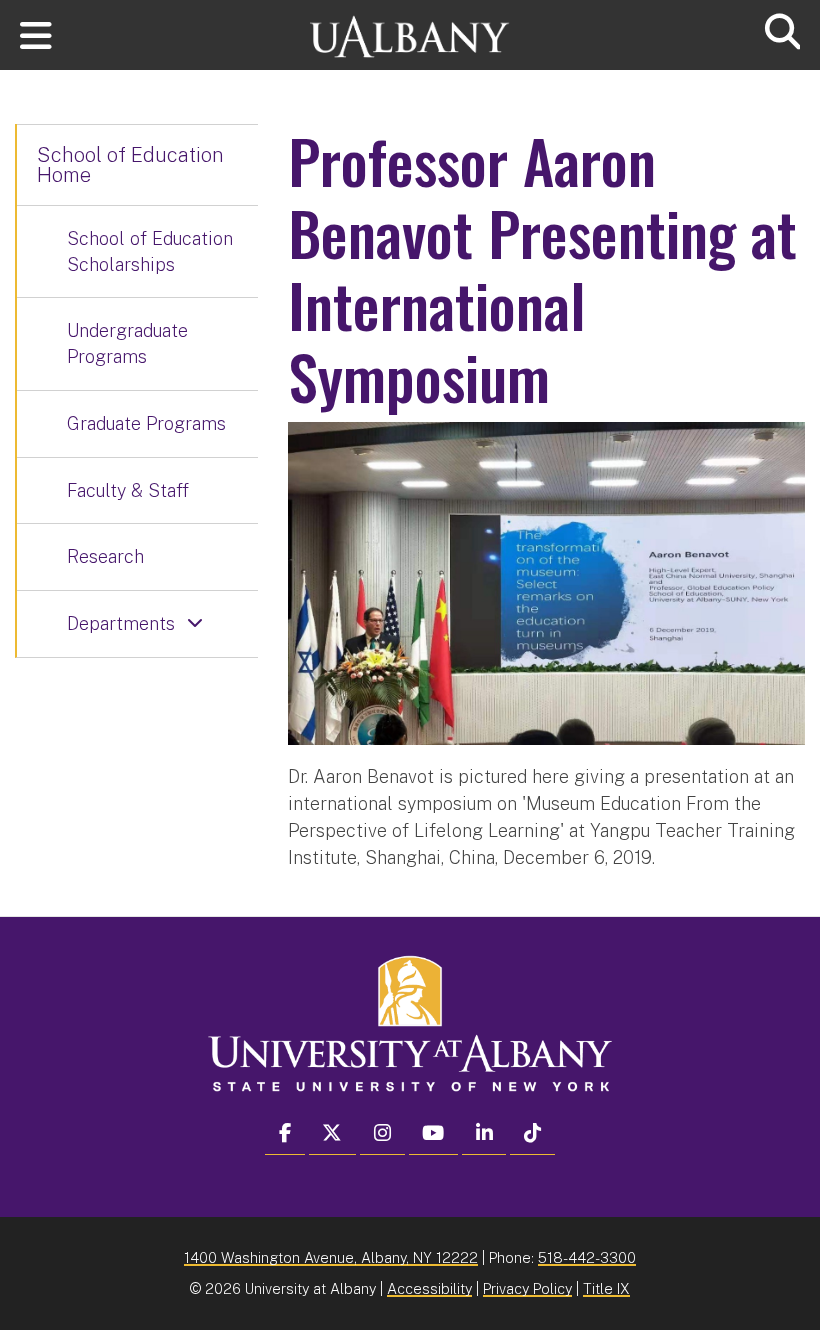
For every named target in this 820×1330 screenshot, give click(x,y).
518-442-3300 (587, 1257)
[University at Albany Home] (410, 27)
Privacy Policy (527, 1288)
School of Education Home (130, 165)
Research (105, 556)
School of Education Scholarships (150, 251)
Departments (121, 623)
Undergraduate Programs (127, 343)
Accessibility (429, 1288)
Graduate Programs (146, 423)
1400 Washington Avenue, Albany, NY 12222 (331, 1257)
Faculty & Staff (128, 490)
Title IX (606, 1288)
